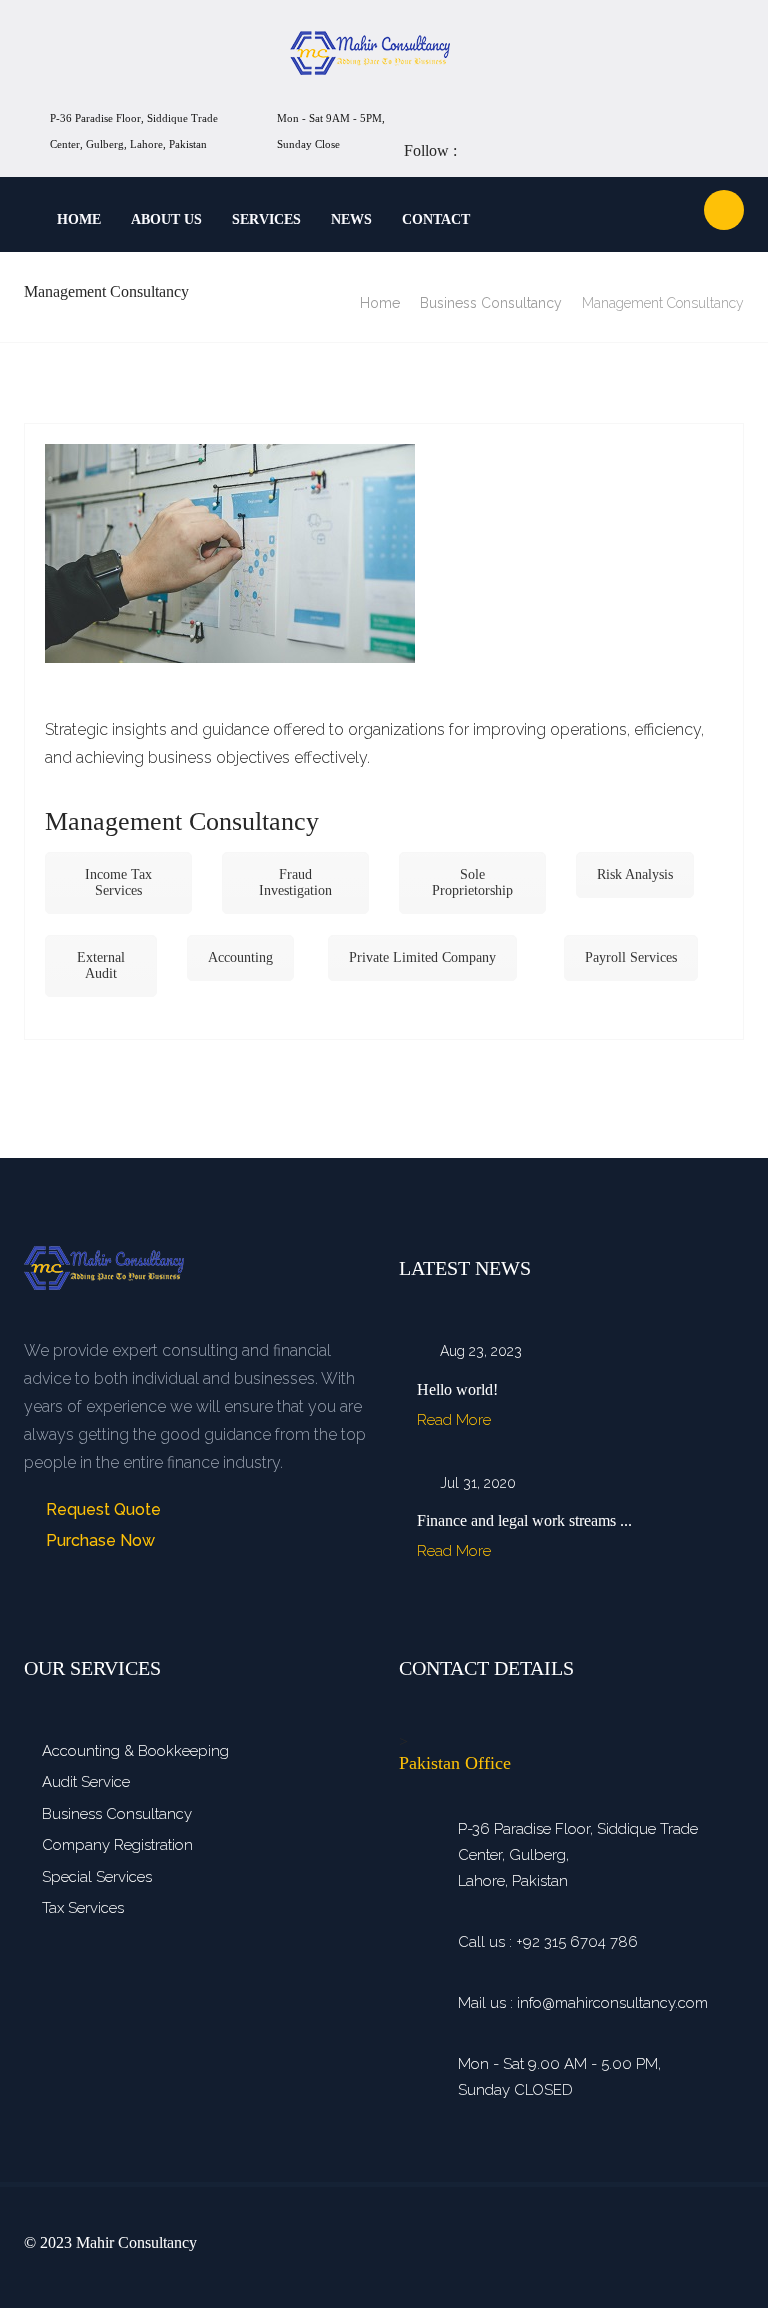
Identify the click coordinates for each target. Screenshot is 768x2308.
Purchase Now (98, 1540)
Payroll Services (631, 957)
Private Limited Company (422, 957)
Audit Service (86, 1782)
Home (79, 219)
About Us (166, 219)
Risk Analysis (635, 874)
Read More (456, 1420)
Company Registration (117, 1845)
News (351, 219)
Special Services (97, 1877)
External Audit (101, 965)
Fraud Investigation (295, 882)
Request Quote (101, 1509)
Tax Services (83, 1908)
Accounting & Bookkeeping (135, 1751)
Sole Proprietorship (472, 882)
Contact (436, 219)
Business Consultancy (491, 303)
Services (266, 219)
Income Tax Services (118, 882)
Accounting (240, 957)
